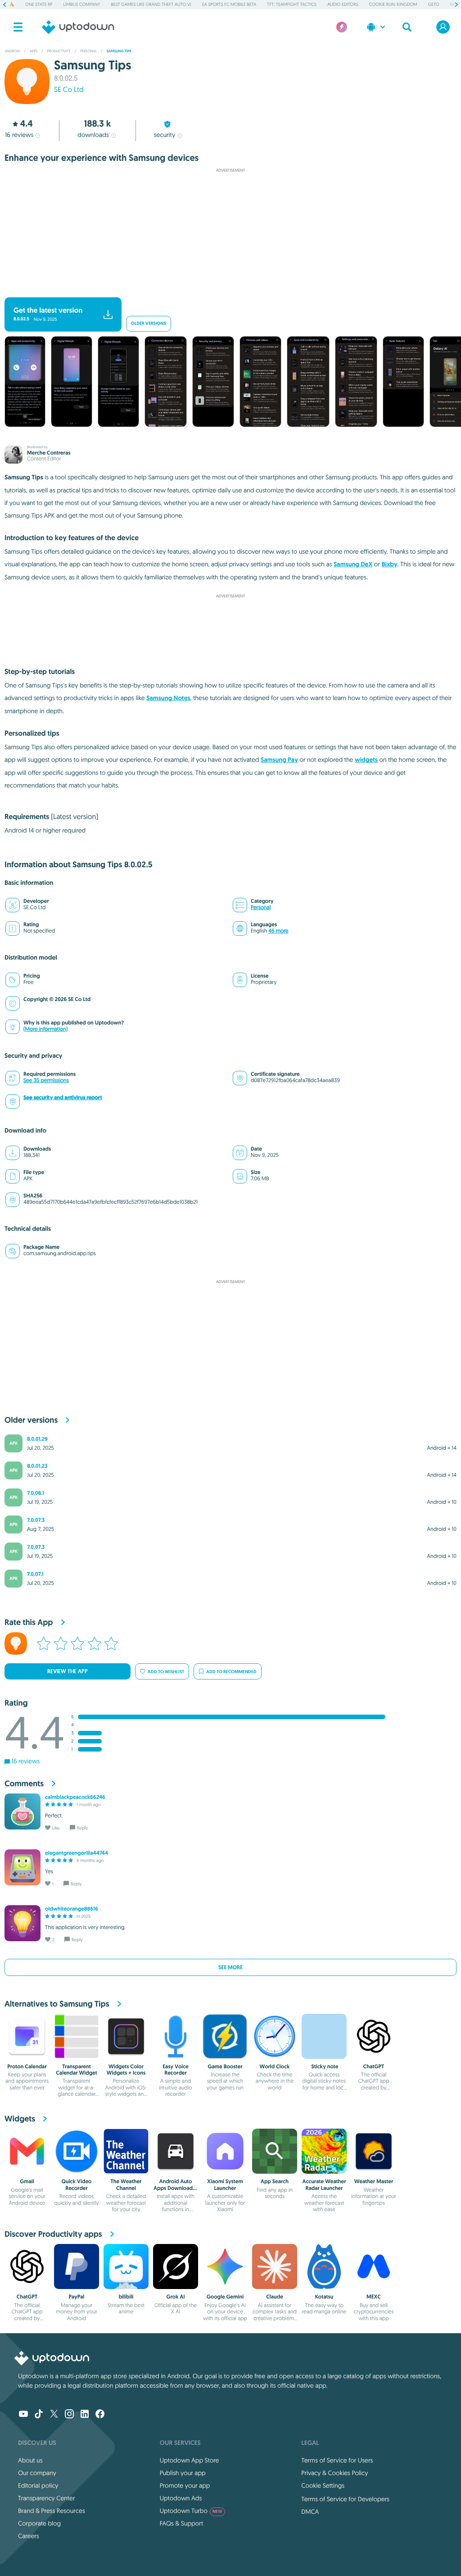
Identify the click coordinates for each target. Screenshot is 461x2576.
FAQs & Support (181, 2523)
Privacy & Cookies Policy (334, 2473)
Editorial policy (38, 2485)
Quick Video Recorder (77, 2185)
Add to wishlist (166, 1672)
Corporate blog (39, 2523)
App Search (275, 2181)
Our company (37, 2473)
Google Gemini (225, 2297)
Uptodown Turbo (191, 2511)
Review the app (68, 1671)
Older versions (149, 324)
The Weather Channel (126, 2185)
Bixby (389, 564)
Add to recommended (231, 1672)
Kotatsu (324, 2297)
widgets (366, 760)
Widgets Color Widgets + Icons (126, 2070)
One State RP (39, 4)
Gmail (27, 2181)
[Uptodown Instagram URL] (69, 2415)
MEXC (374, 2297)
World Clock (275, 2066)
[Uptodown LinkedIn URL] (85, 2415)
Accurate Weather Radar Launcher (324, 2185)
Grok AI (175, 2297)
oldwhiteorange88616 (72, 1909)
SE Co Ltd (69, 90)
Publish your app (183, 2473)
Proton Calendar (27, 2066)
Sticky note (324, 2066)
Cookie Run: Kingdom (393, 4)
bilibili (126, 2297)
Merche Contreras (49, 453)
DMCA (310, 2512)
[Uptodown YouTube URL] (23, 2415)
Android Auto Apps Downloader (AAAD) (176, 2188)
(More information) (45, 1029)
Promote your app (185, 2485)
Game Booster (225, 2066)
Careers (29, 2536)
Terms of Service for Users (337, 2460)
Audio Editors (343, 4)
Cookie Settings (323, 2485)
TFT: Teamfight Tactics (292, 4)
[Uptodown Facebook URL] (100, 2415)
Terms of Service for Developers (345, 2499)
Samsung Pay (279, 760)
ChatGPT (374, 2066)
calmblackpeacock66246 (75, 1797)
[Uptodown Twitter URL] (54, 2415)
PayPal (76, 2297)
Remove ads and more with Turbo (226, 290)
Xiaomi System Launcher (225, 2185)
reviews (19, 135)
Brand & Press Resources (52, 2511)
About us (30, 2460)
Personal (261, 908)
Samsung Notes (168, 698)
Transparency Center (47, 2498)
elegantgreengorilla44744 (77, 1853)
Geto (434, 4)
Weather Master (374, 2181)
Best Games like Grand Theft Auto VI (151, 4)
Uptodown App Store (190, 2460)
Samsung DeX (353, 564)
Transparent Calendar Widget (77, 2070)
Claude (275, 2297)
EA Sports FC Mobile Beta (229, 4)
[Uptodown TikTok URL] (39, 2415)
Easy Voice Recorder (176, 2070)
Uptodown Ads (181, 2498)
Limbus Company (82, 4)
